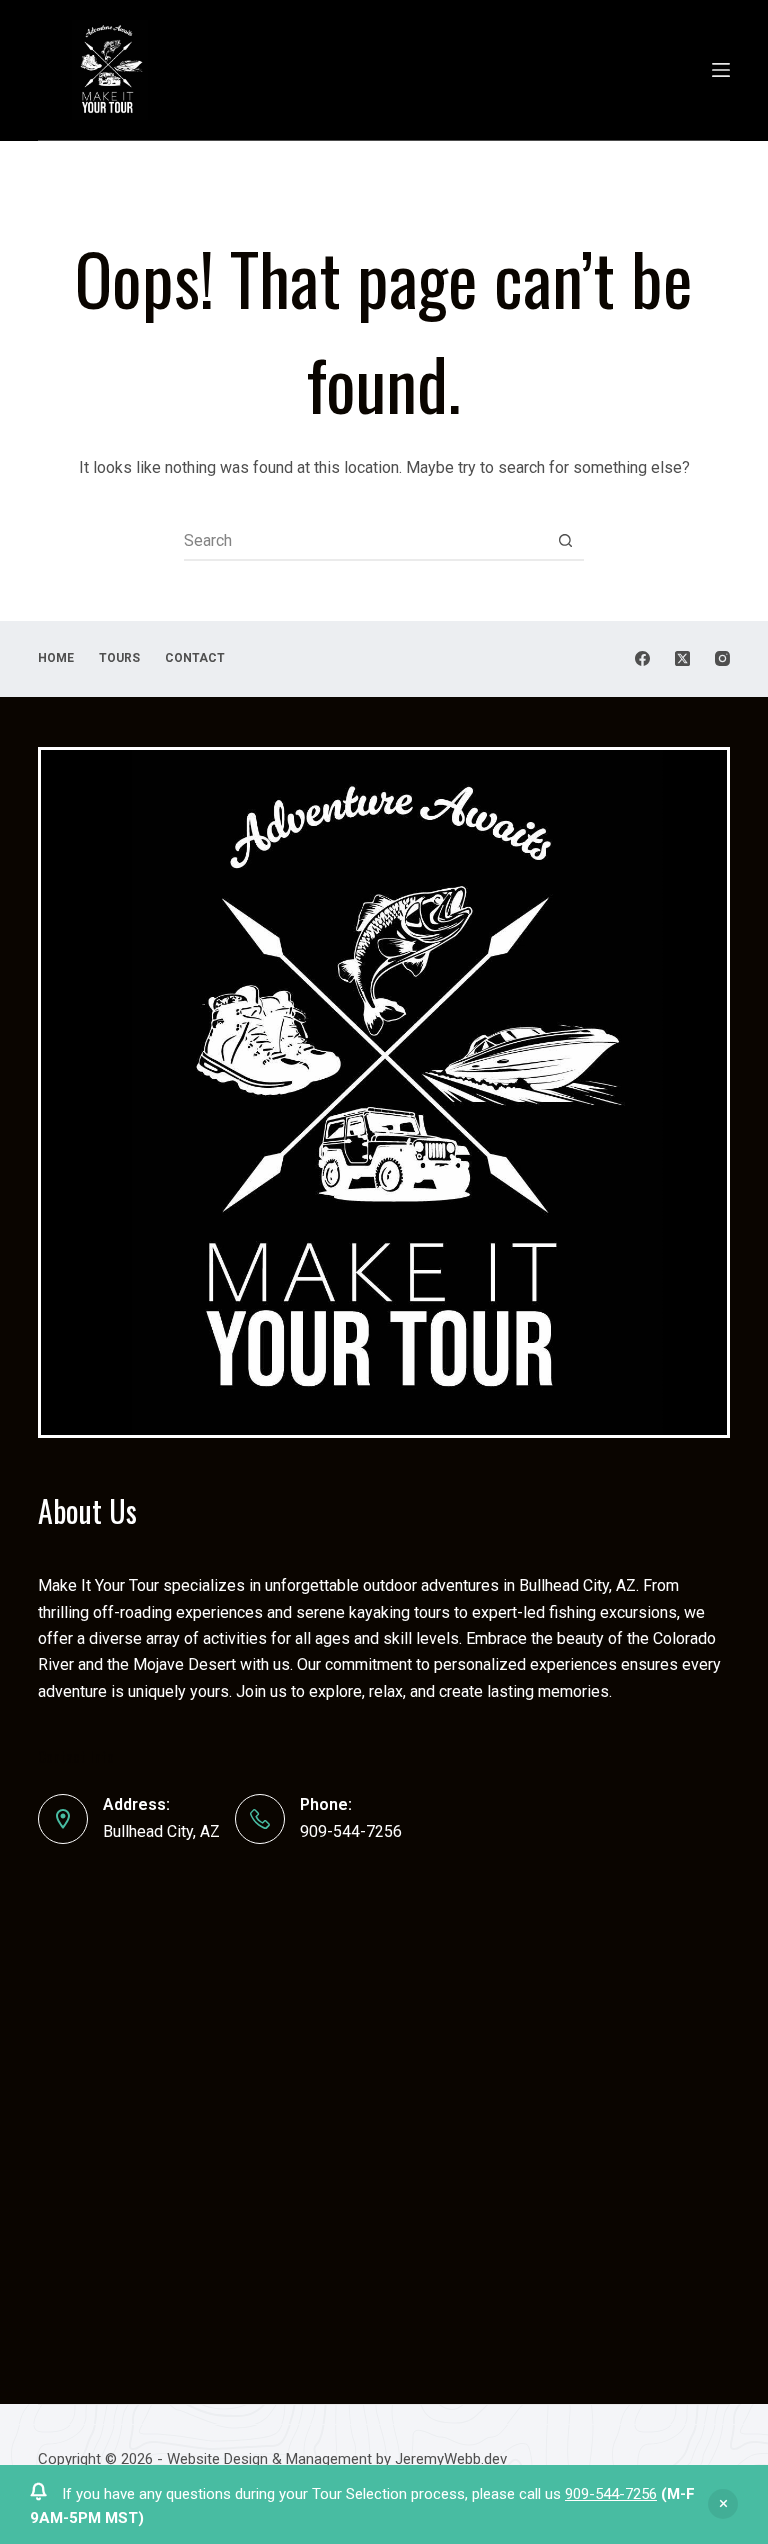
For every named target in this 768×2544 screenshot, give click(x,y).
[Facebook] (642, 658)
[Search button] (565, 540)
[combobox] (365, 540)
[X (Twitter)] (682, 658)
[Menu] (721, 70)
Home (56, 658)
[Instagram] (722, 658)
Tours (119, 658)
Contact (195, 658)
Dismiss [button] (723, 2504)
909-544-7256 (611, 2494)
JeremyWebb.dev (449, 2459)
